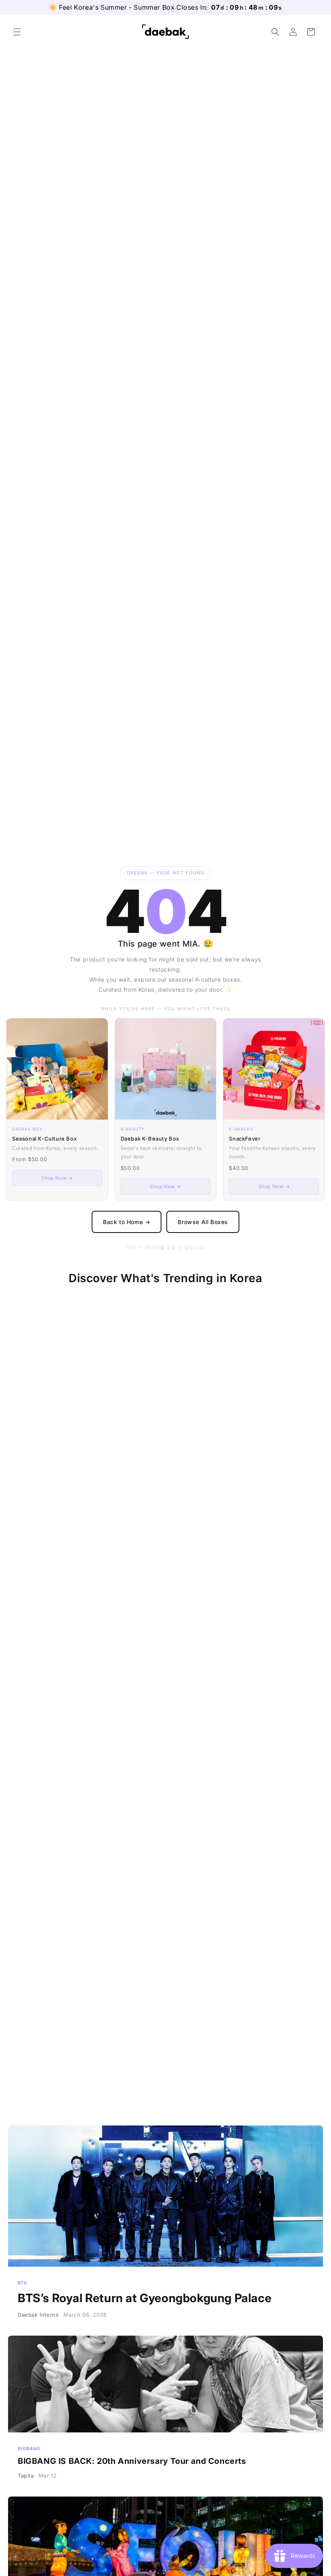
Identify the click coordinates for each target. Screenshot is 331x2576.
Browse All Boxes (203, 1222)
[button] (17, 32)
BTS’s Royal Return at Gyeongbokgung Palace (165, 2228)
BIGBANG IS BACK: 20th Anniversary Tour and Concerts (165, 2413)
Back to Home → (127, 1222)
